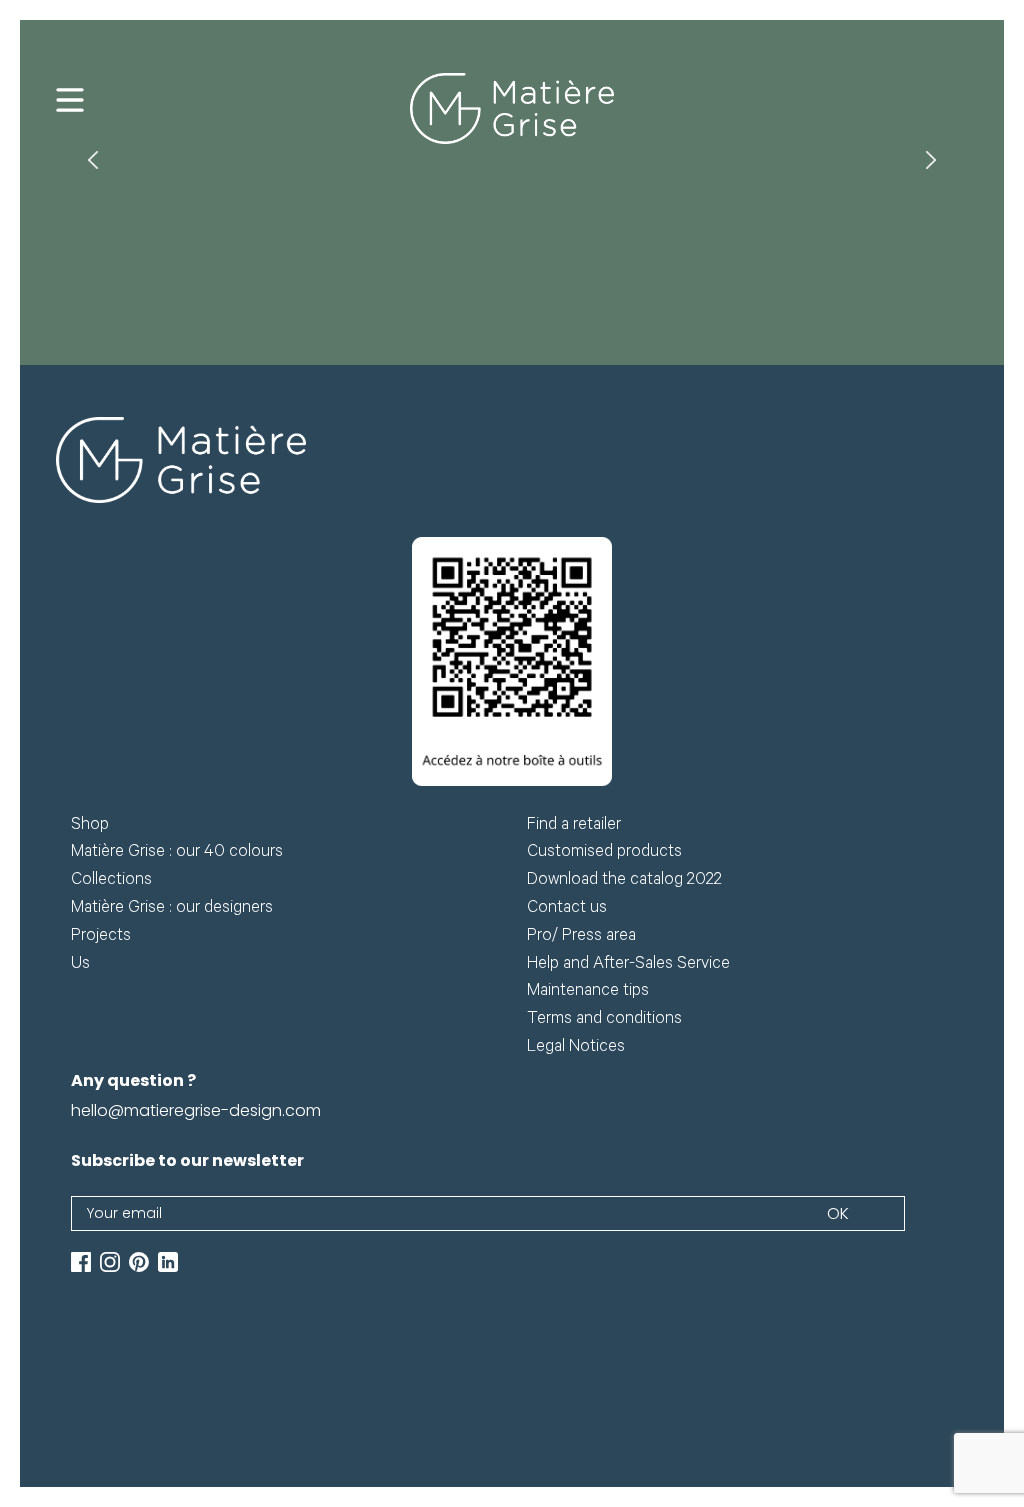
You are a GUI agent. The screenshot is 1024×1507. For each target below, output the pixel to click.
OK (838, 1213)
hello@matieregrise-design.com (196, 1110)
